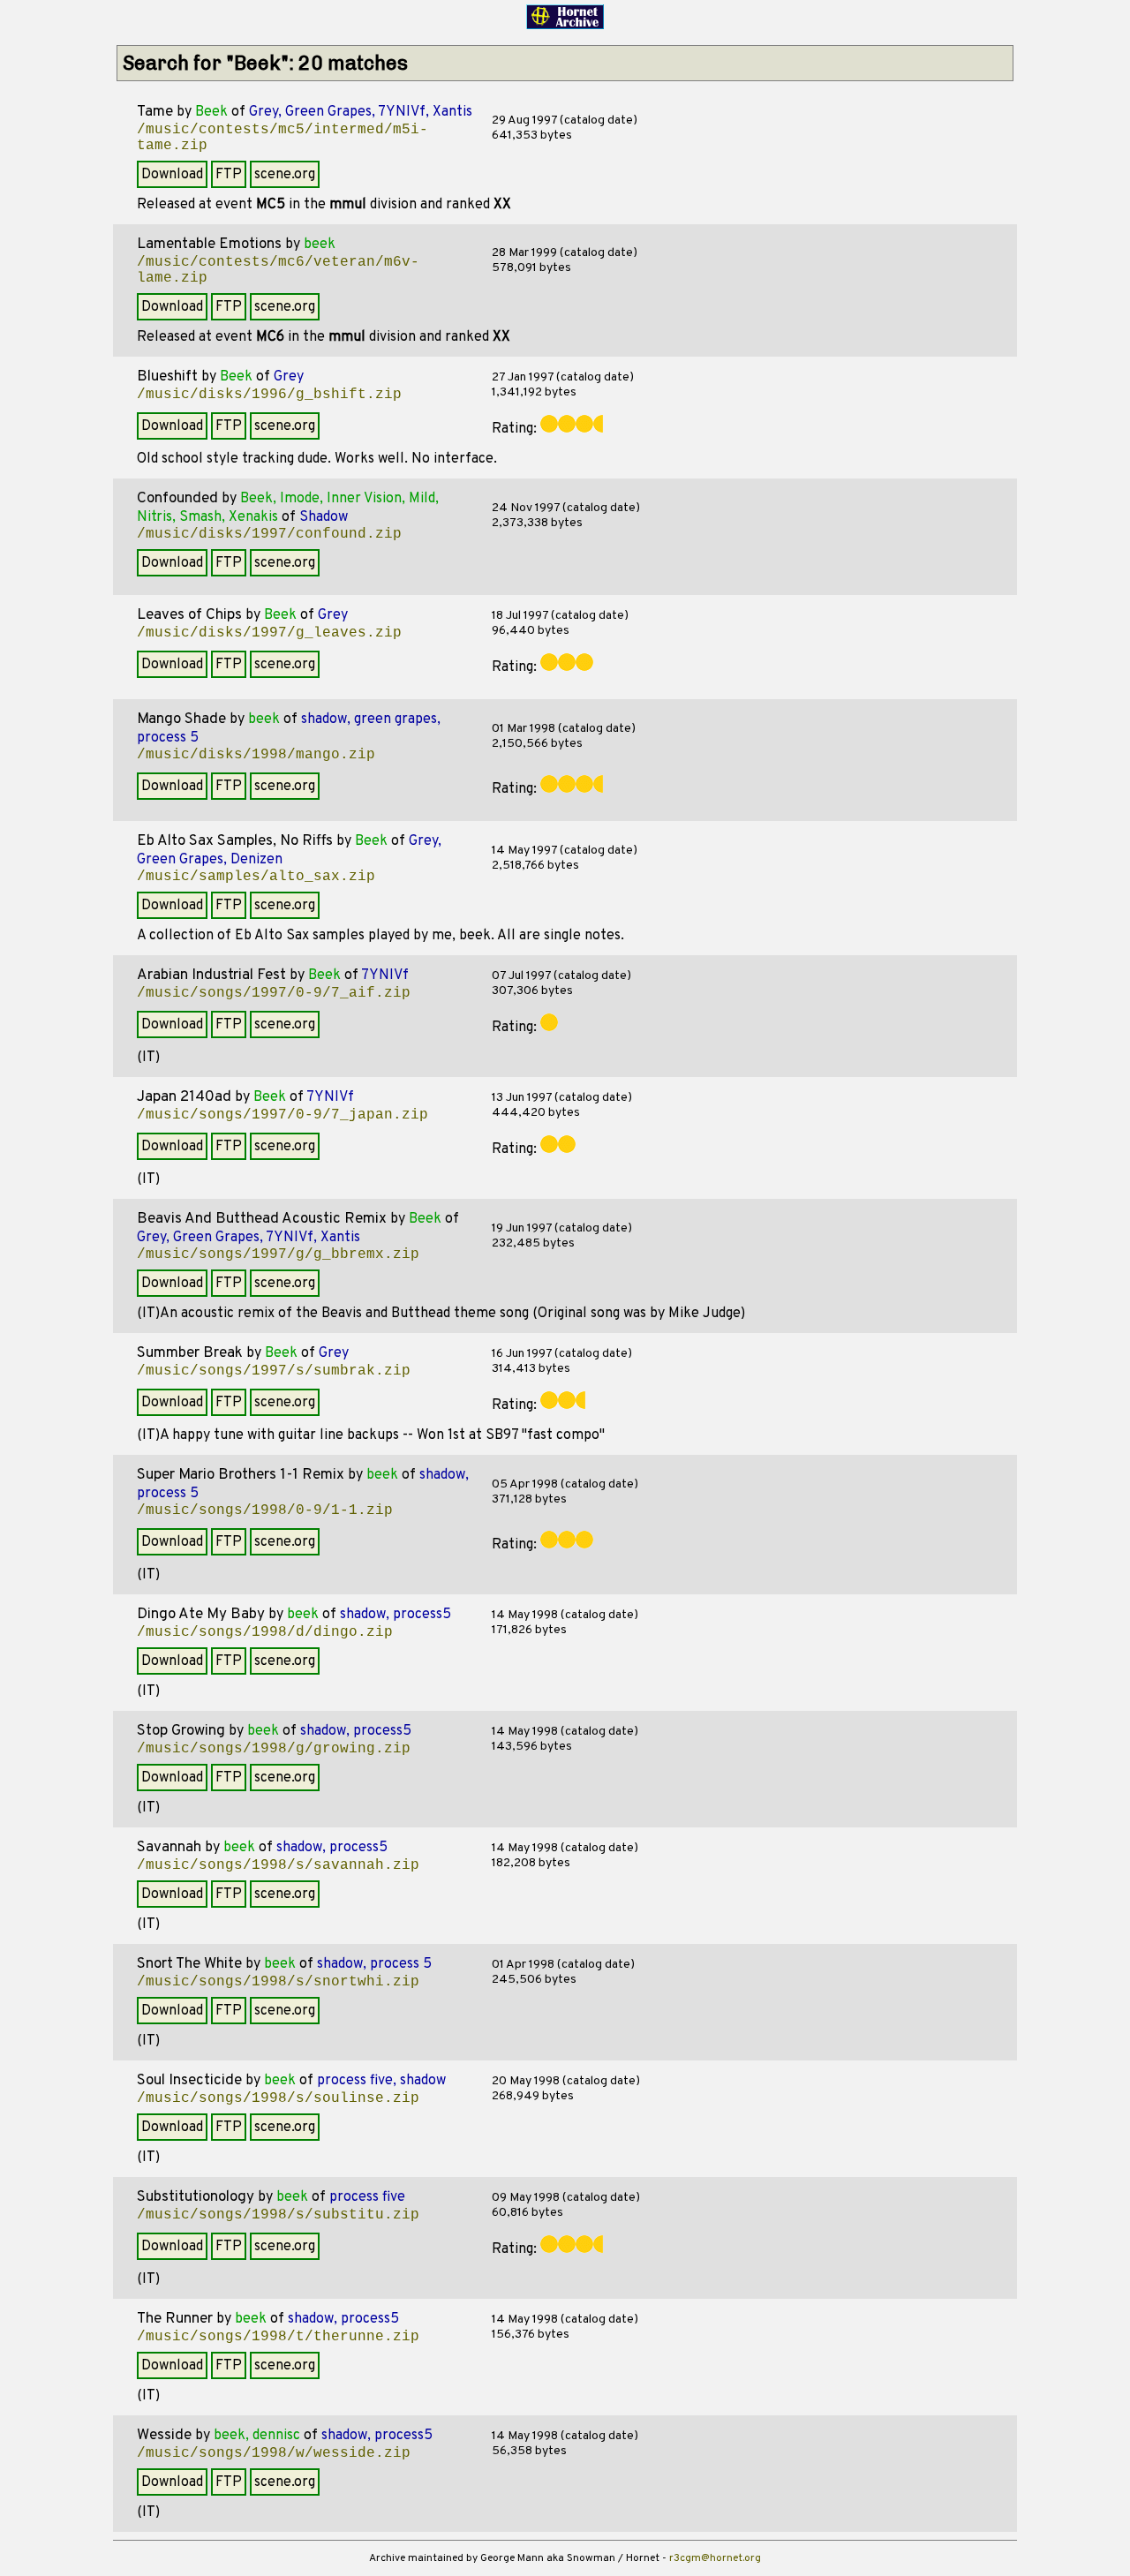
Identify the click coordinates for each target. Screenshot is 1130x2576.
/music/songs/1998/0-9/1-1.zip (265, 1510)
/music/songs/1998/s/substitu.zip (278, 2215)
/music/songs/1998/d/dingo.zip (265, 1632)
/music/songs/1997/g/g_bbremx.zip (278, 1254)
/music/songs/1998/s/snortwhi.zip (278, 1982)
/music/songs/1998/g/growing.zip (274, 1749)
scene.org (285, 175)
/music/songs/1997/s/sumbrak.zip (274, 1371)
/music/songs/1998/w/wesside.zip (274, 2453)
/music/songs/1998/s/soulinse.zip (278, 2098)
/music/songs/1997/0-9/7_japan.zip (282, 1115)
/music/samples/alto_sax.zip (256, 877)
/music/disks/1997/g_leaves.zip (269, 633)
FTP (229, 175)
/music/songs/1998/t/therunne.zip (278, 2337)
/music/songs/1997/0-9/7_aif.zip (274, 993)
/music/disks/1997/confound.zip (269, 534)
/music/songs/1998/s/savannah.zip (278, 1865)
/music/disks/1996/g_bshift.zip (269, 395)
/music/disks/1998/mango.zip (256, 755)
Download (172, 175)
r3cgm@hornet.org (715, 2558)
